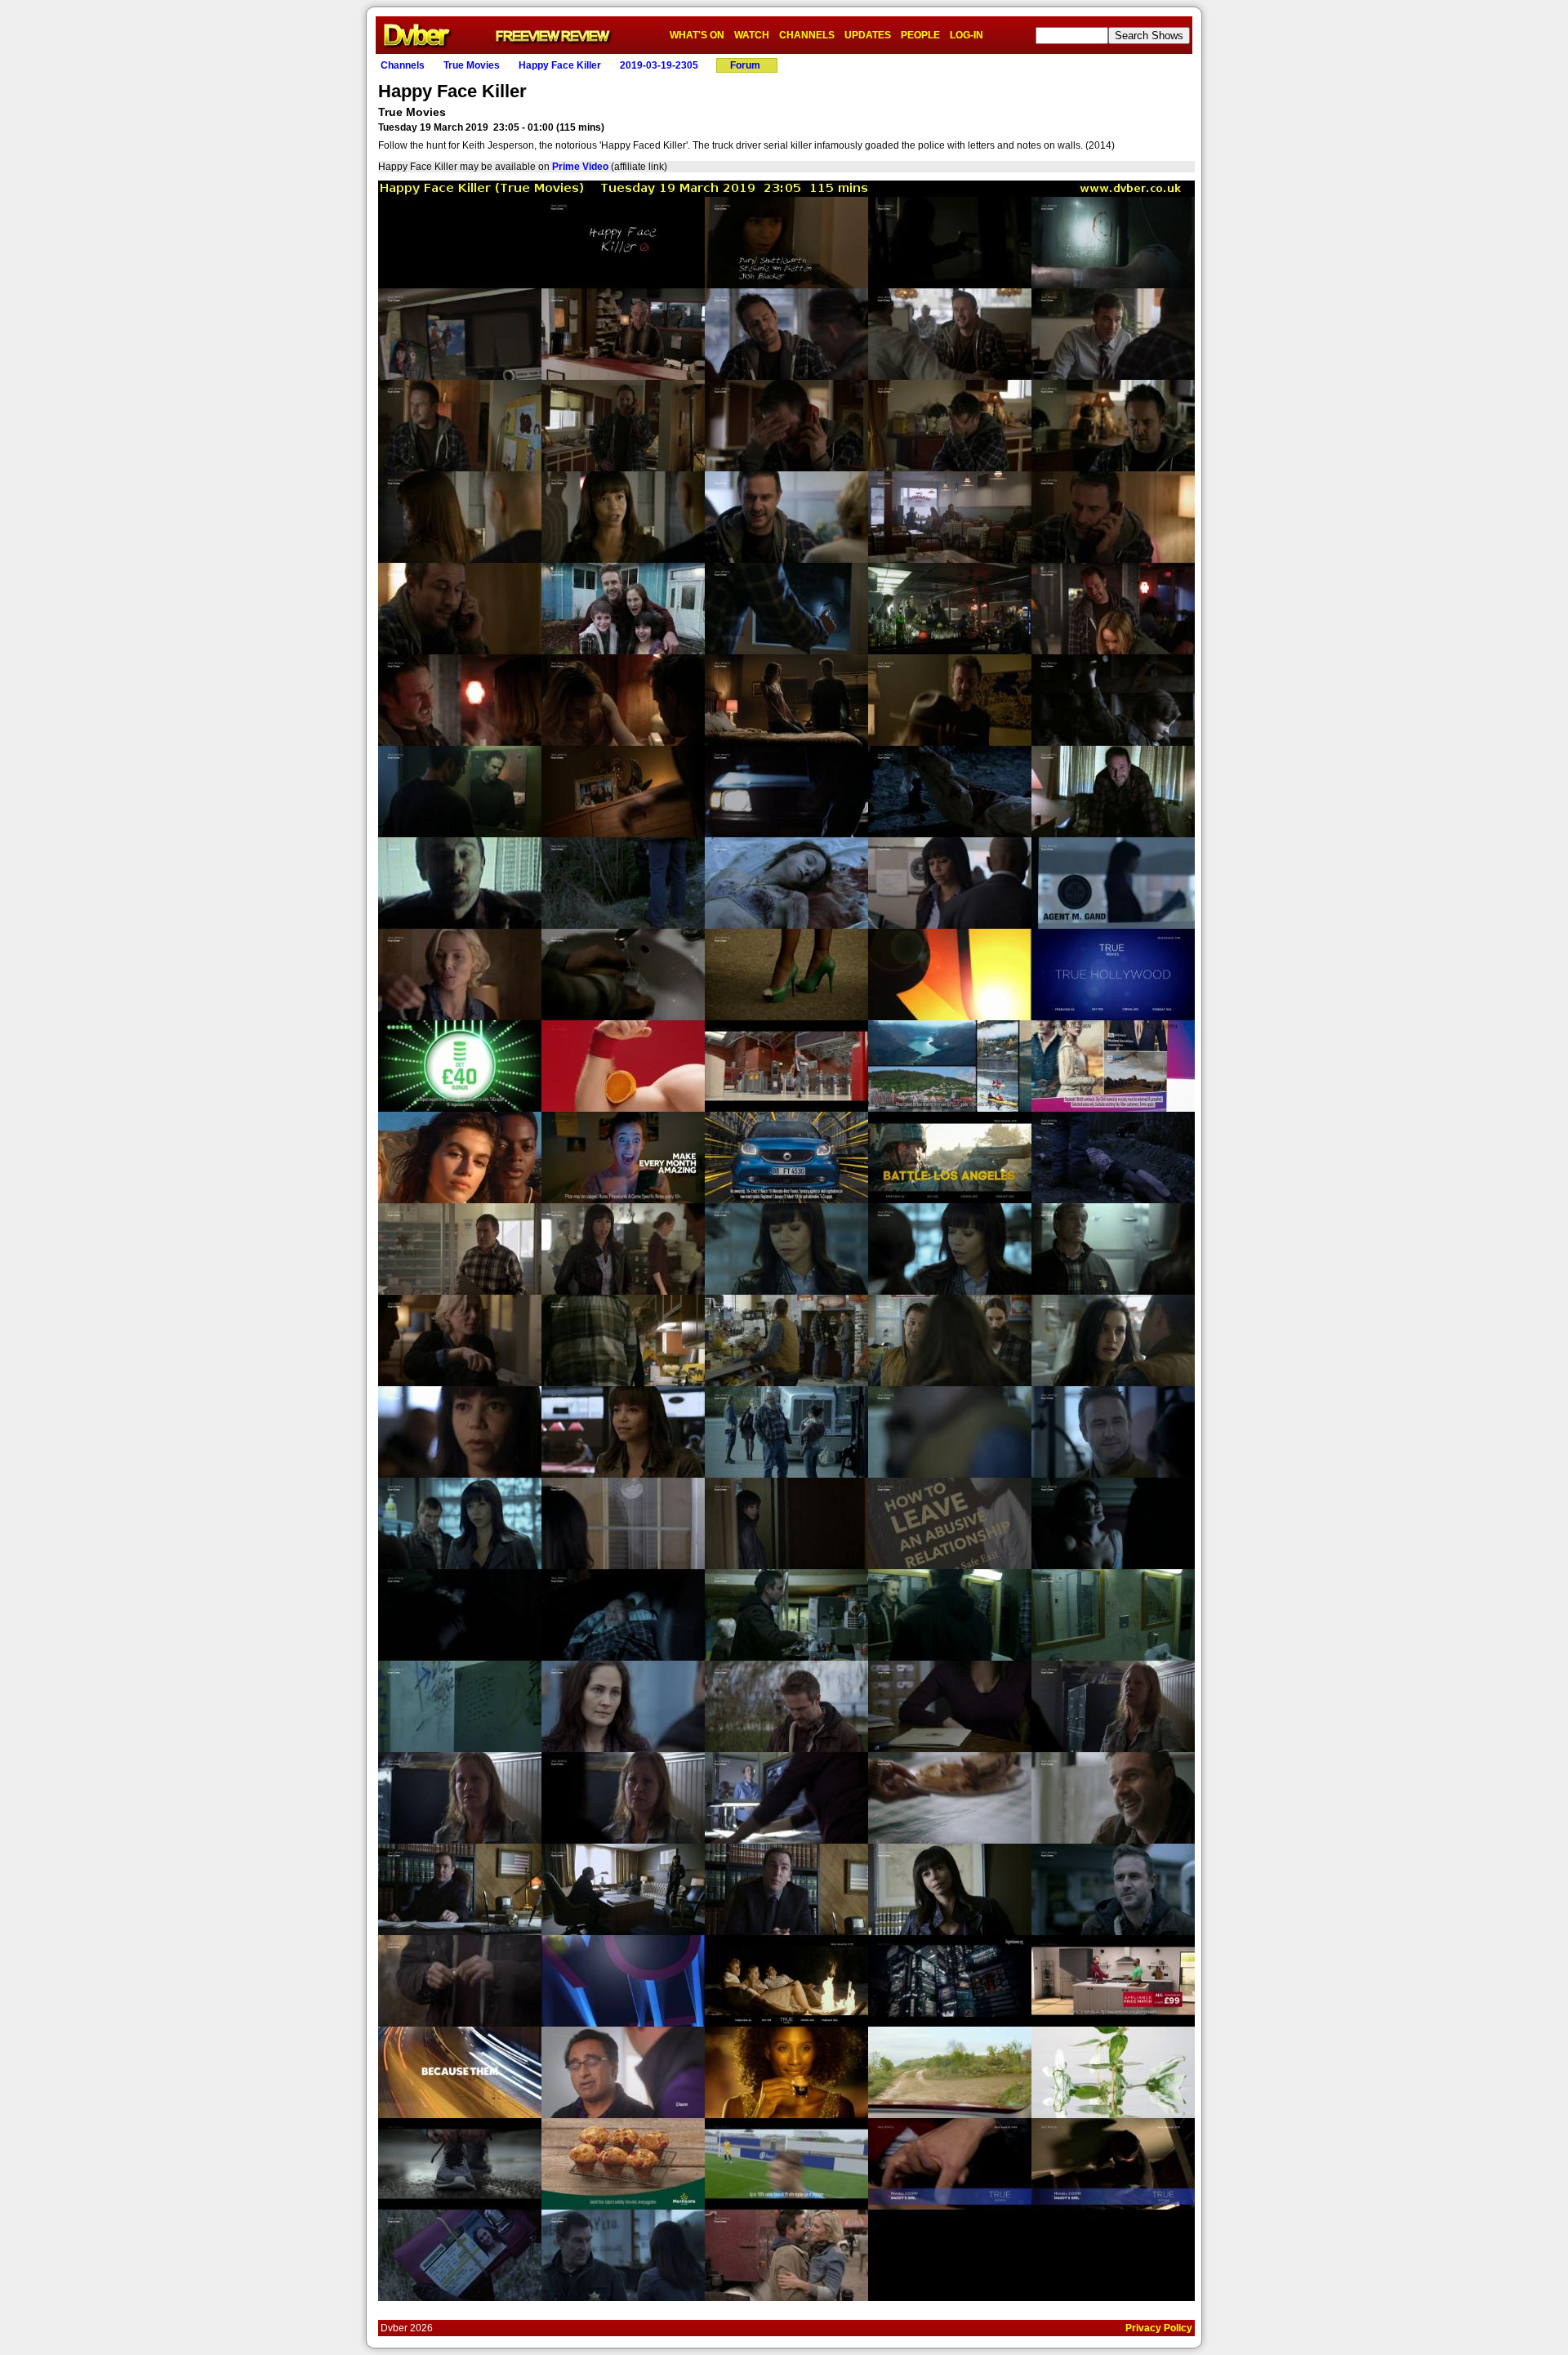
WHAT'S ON (697, 35)
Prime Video (580, 167)
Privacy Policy (1159, 2328)
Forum (745, 65)
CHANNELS (807, 35)
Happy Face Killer (560, 65)
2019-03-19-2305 (659, 65)
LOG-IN (967, 35)
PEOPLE (920, 35)
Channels (403, 65)
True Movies (472, 65)
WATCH (752, 35)
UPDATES (868, 35)
